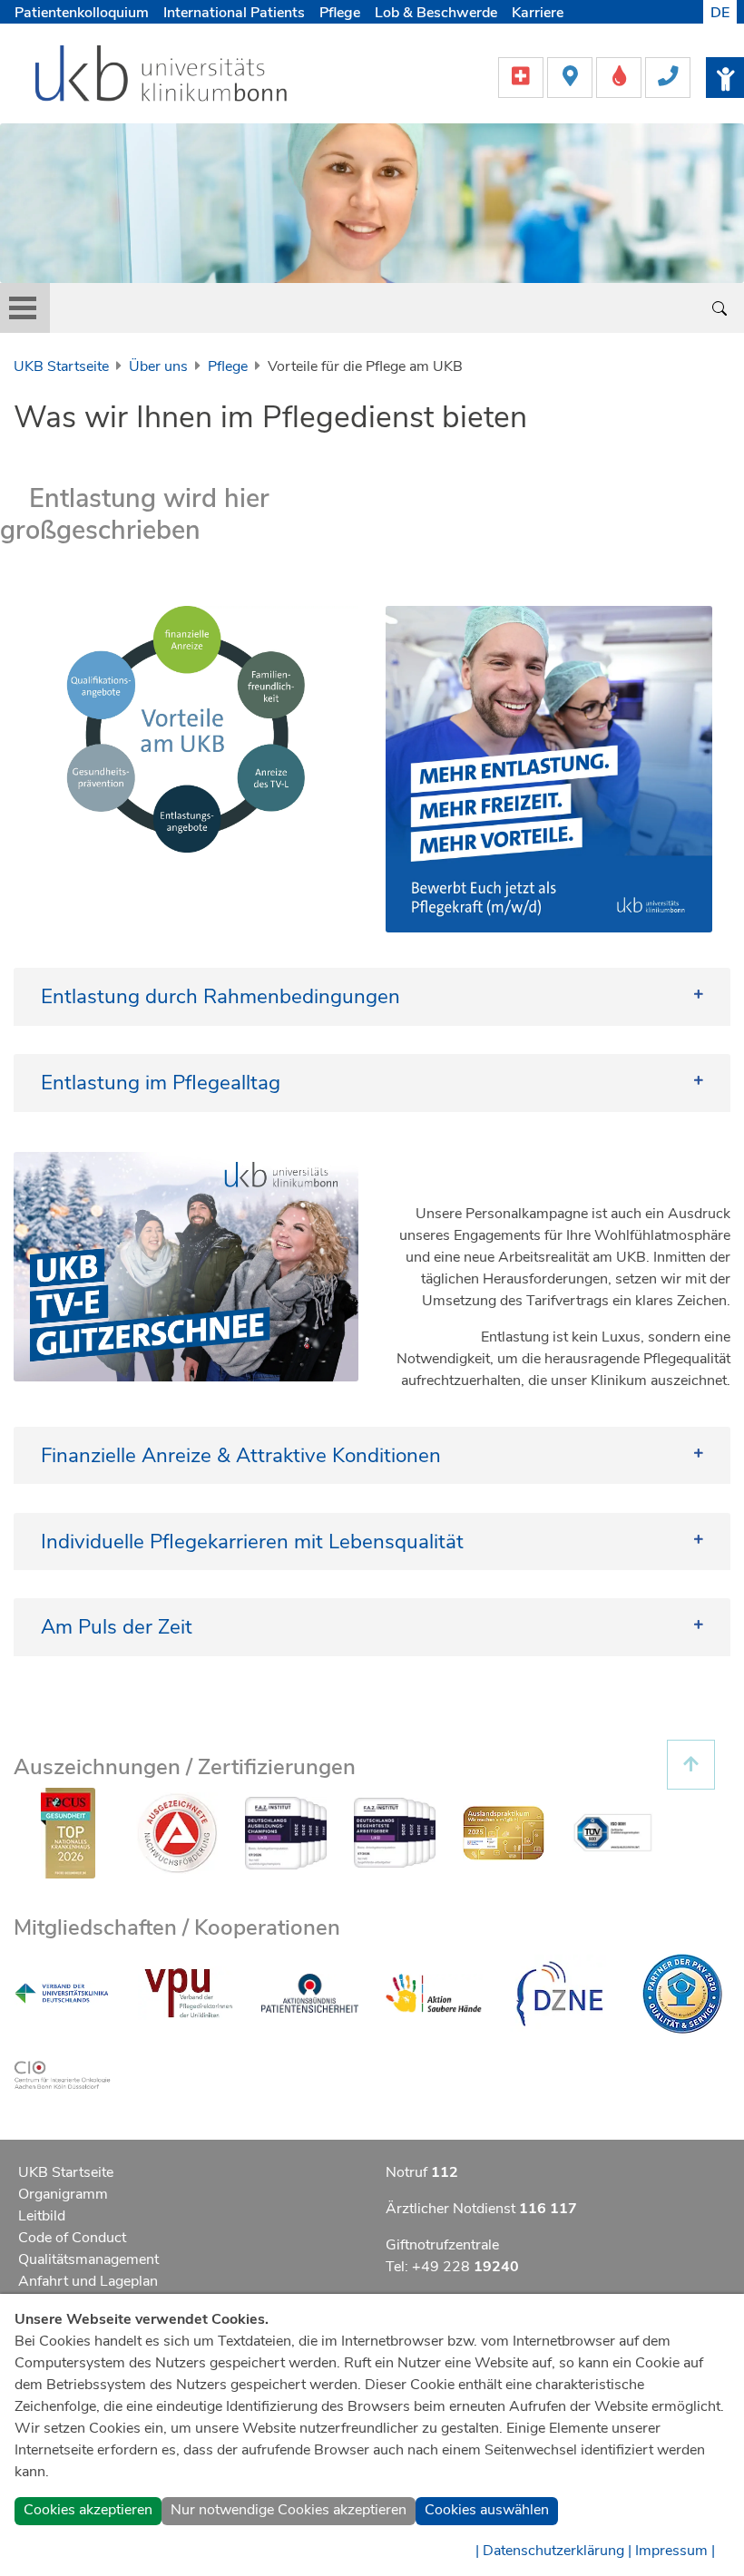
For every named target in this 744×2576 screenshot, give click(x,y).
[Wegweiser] (572, 76)
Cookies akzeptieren (88, 2510)
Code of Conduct (72, 2238)
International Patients (234, 13)
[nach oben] (691, 1765)
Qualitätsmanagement (88, 2259)
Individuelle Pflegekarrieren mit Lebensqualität (252, 1542)
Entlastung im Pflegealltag (161, 1083)
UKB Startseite (61, 366)
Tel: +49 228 (452, 2267)
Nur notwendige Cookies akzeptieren (289, 2510)
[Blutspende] (621, 76)
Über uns (158, 366)
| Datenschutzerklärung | (553, 2551)
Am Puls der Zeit (117, 1627)
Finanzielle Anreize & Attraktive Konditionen (241, 1455)
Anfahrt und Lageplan (88, 2281)
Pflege (340, 13)
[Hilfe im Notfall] (523, 76)
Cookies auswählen (487, 2510)
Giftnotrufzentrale (442, 2245)
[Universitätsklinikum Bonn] (162, 76)
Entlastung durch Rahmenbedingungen (220, 996)
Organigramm (63, 2194)
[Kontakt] (668, 76)
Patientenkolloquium (82, 13)
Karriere (538, 13)
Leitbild (42, 2216)
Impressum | (675, 2551)
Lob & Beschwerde (436, 13)
